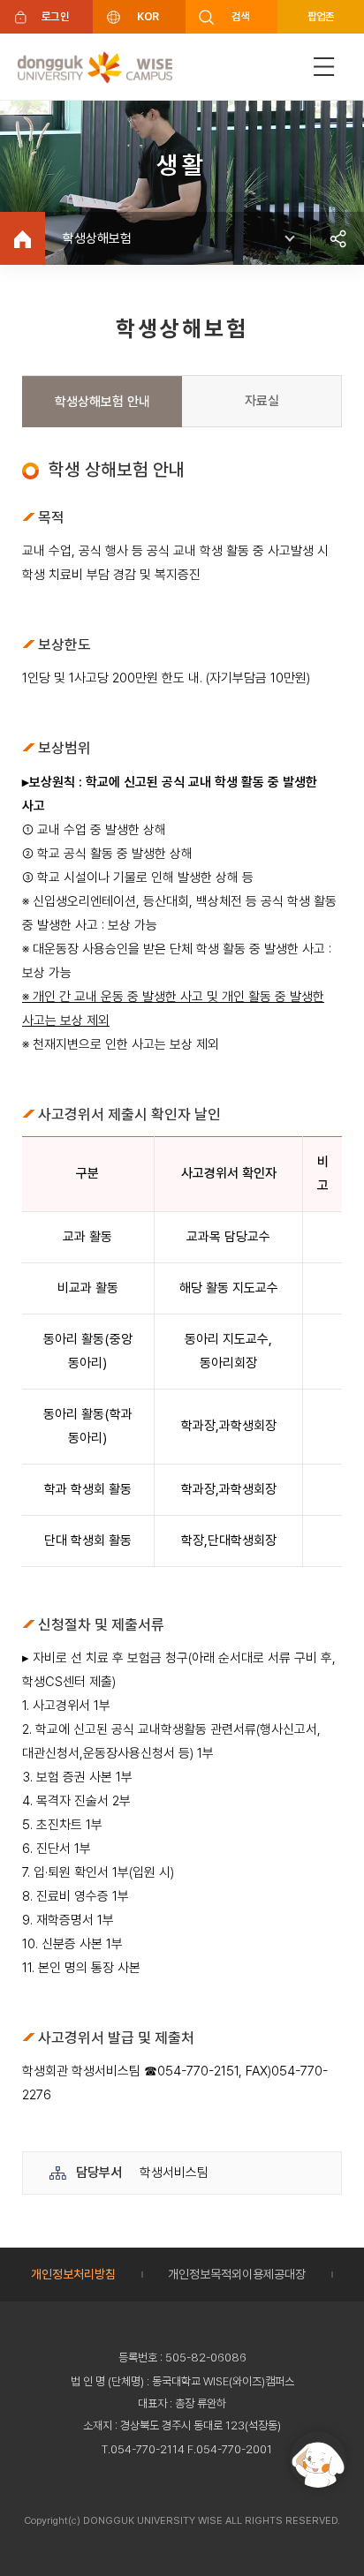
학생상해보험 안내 (102, 402)
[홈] (23, 238)
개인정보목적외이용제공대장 (237, 2274)
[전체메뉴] (324, 67)
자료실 (262, 401)
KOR (148, 16)
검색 (241, 16)
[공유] (337, 238)
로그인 (55, 16)
